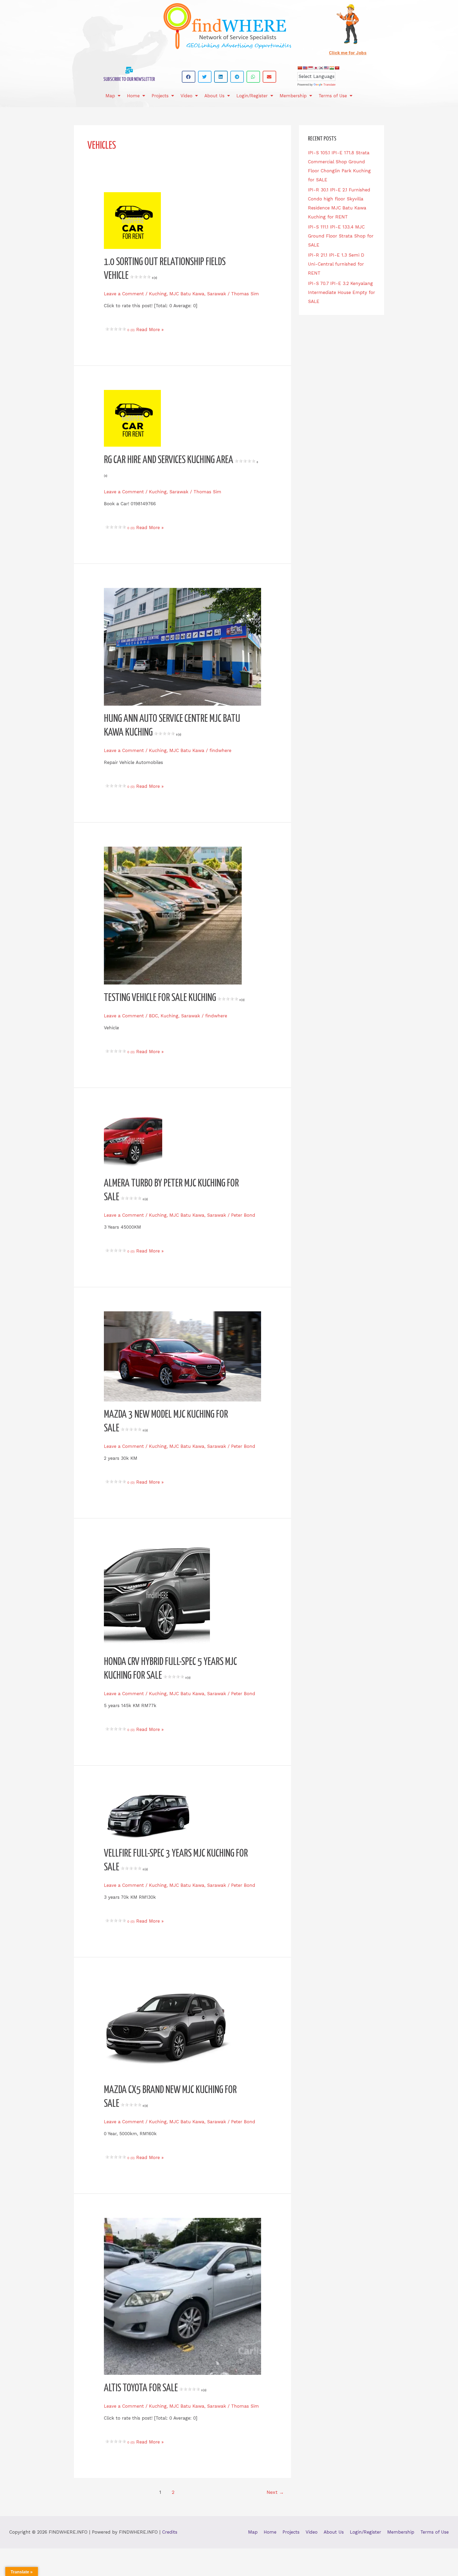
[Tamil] (332, 68)
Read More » (149, 329)
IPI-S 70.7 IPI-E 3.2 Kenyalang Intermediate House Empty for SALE (342, 292)
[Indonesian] (310, 68)
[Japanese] (316, 68)
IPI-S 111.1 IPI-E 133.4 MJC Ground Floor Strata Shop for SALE (341, 236)
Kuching (158, 294)
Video (186, 96)
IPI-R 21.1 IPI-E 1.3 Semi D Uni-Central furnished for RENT (336, 264)
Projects (160, 96)
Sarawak (217, 294)
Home (133, 96)
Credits (170, 2532)
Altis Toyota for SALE (155, 2388)
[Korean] (321, 68)
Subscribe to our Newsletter (129, 79)
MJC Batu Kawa (187, 294)
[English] (305, 68)
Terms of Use (333, 96)
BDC (153, 1016)
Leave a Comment (124, 294)
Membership (293, 96)
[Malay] (326, 68)
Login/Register (252, 96)
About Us (214, 96)
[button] (189, 77)
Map (110, 96)
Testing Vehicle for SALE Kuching (174, 998)
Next (275, 2492)
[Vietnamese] (337, 68)
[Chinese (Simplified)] (300, 68)
